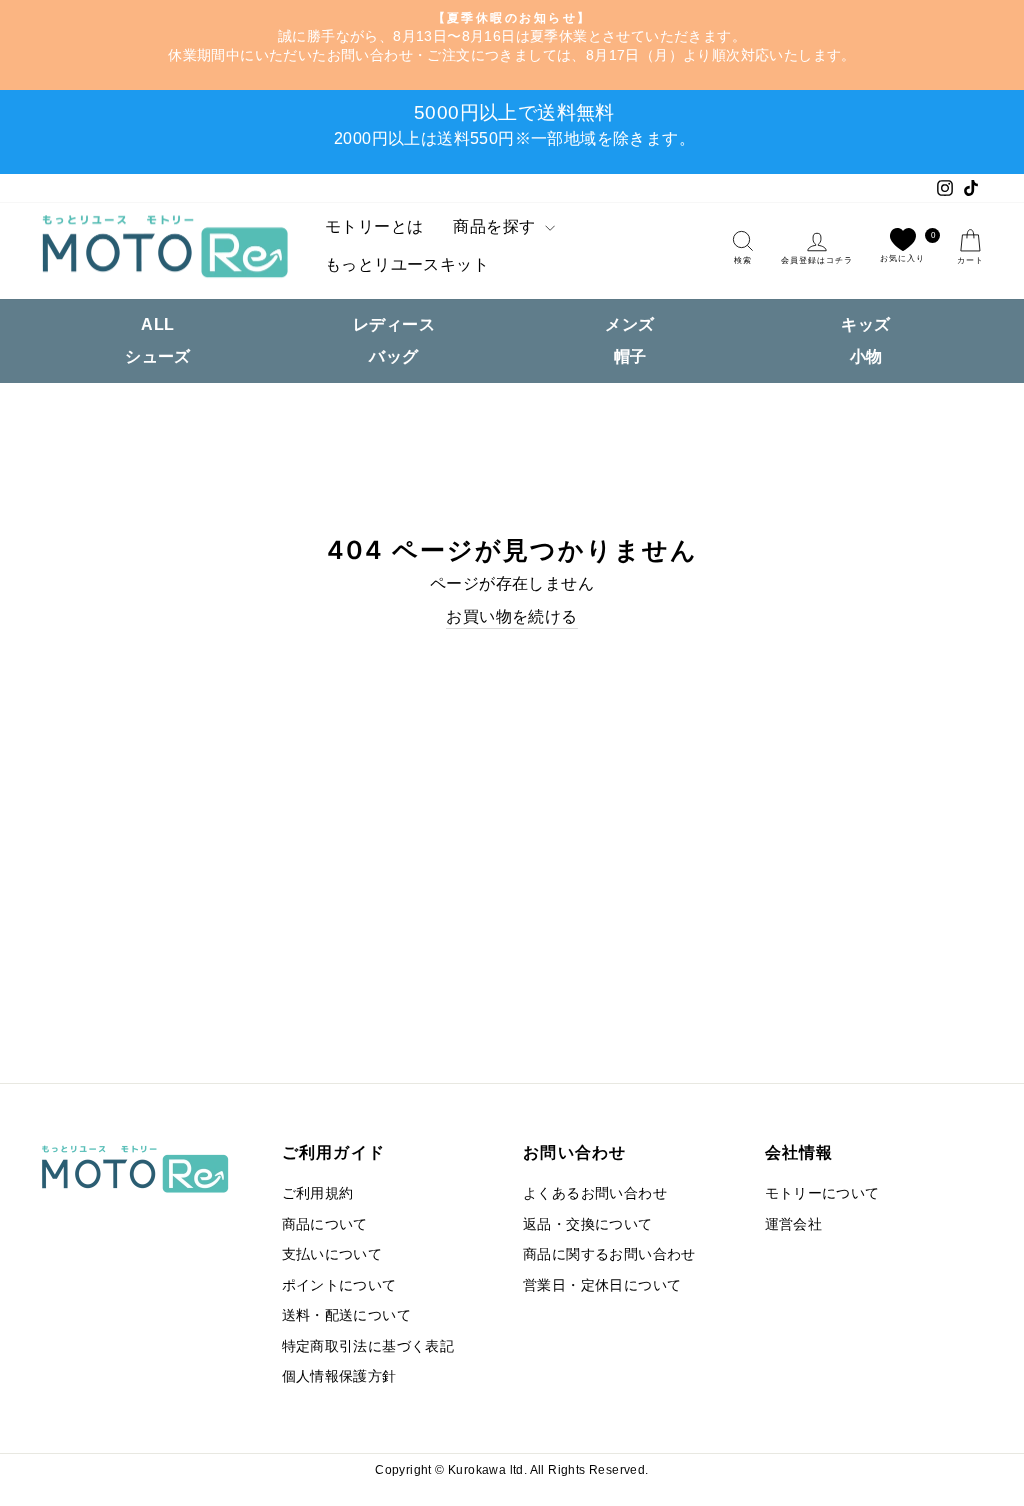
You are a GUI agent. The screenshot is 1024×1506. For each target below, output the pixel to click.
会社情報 (799, 1152)
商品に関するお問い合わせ (609, 1254)
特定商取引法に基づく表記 (368, 1346)
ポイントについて (339, 1285)
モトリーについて (822, 1193)
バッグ (393, 356)
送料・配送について (347, 1315)
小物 (866, 356)
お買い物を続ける (511, 616)
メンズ (629, 324)
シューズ (158, 356)
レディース (394, 324)
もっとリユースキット (407, 264)
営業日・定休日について (602, 1285)
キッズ (865, 324)
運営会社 (794, 1224)
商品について (325, 1224)
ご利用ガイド (334, 1152)
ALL (157, 324)
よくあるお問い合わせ (595, 1193)
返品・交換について (588, 1224)
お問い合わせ (575, 1152)
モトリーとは (374, 226)
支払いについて (332, 1254)
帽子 (630, 356)
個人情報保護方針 (339, 1376)
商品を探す (496, 226)
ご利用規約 (318, 1193)
